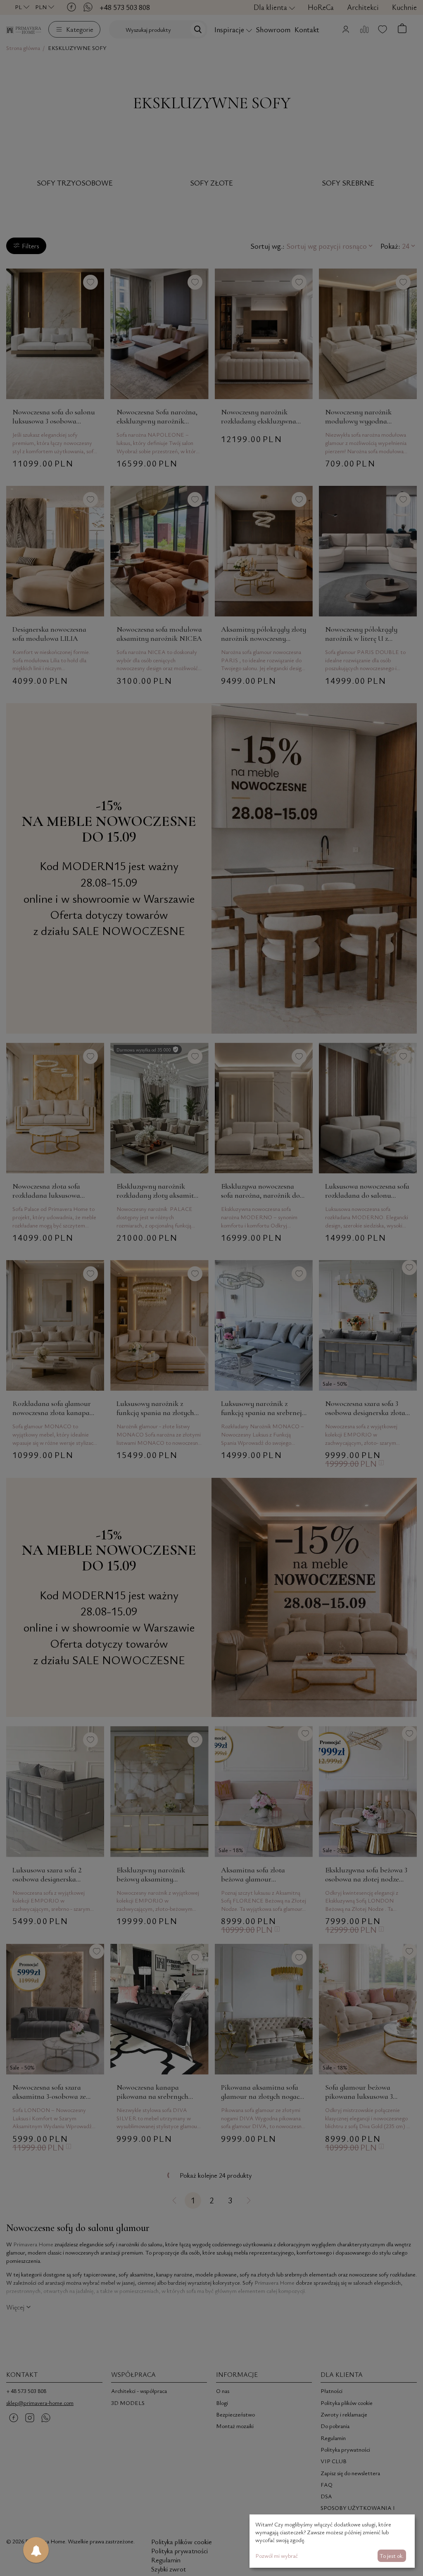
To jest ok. (392, 2556)
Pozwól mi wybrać (277, 2556)
